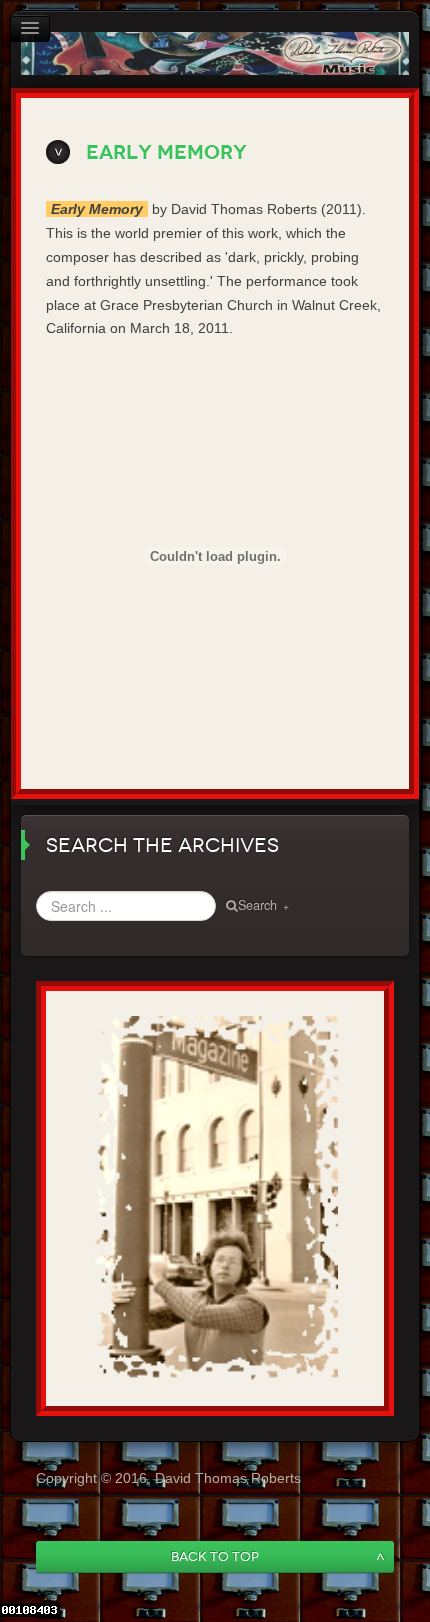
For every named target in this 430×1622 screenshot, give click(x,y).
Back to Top (215, 1556)
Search (257, 905)
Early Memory (166, 152)
